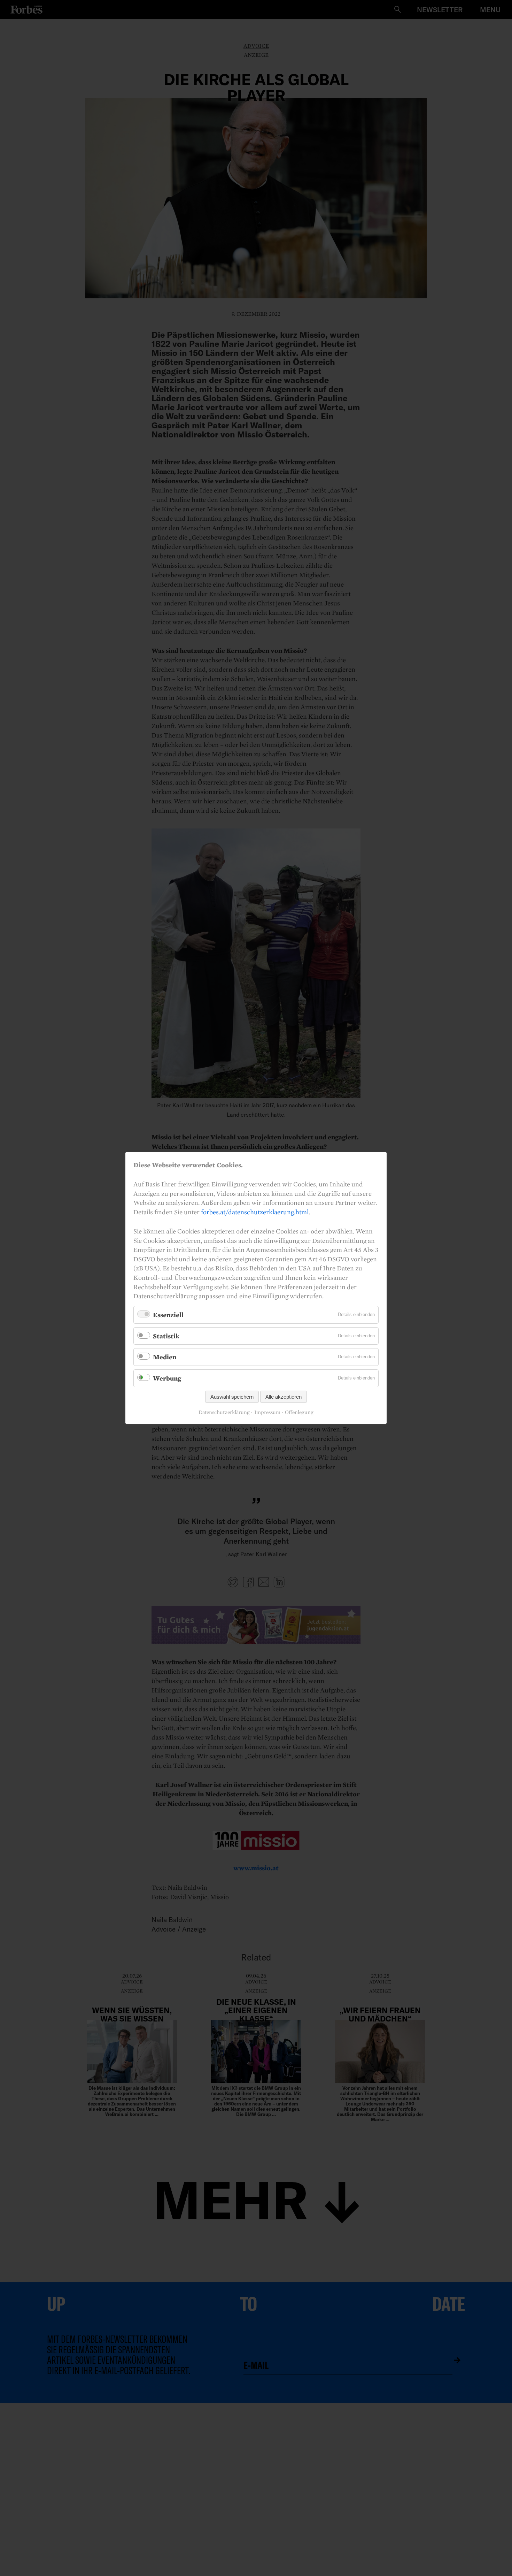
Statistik (166, 1336)
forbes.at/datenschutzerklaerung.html (255, 1212)
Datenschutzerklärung (224, 1412)
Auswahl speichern (232, 1397)
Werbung (167, 1378)
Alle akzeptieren (284, 1397)
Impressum (267, 1412)
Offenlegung (299, 1412)
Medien (165, 1357)
